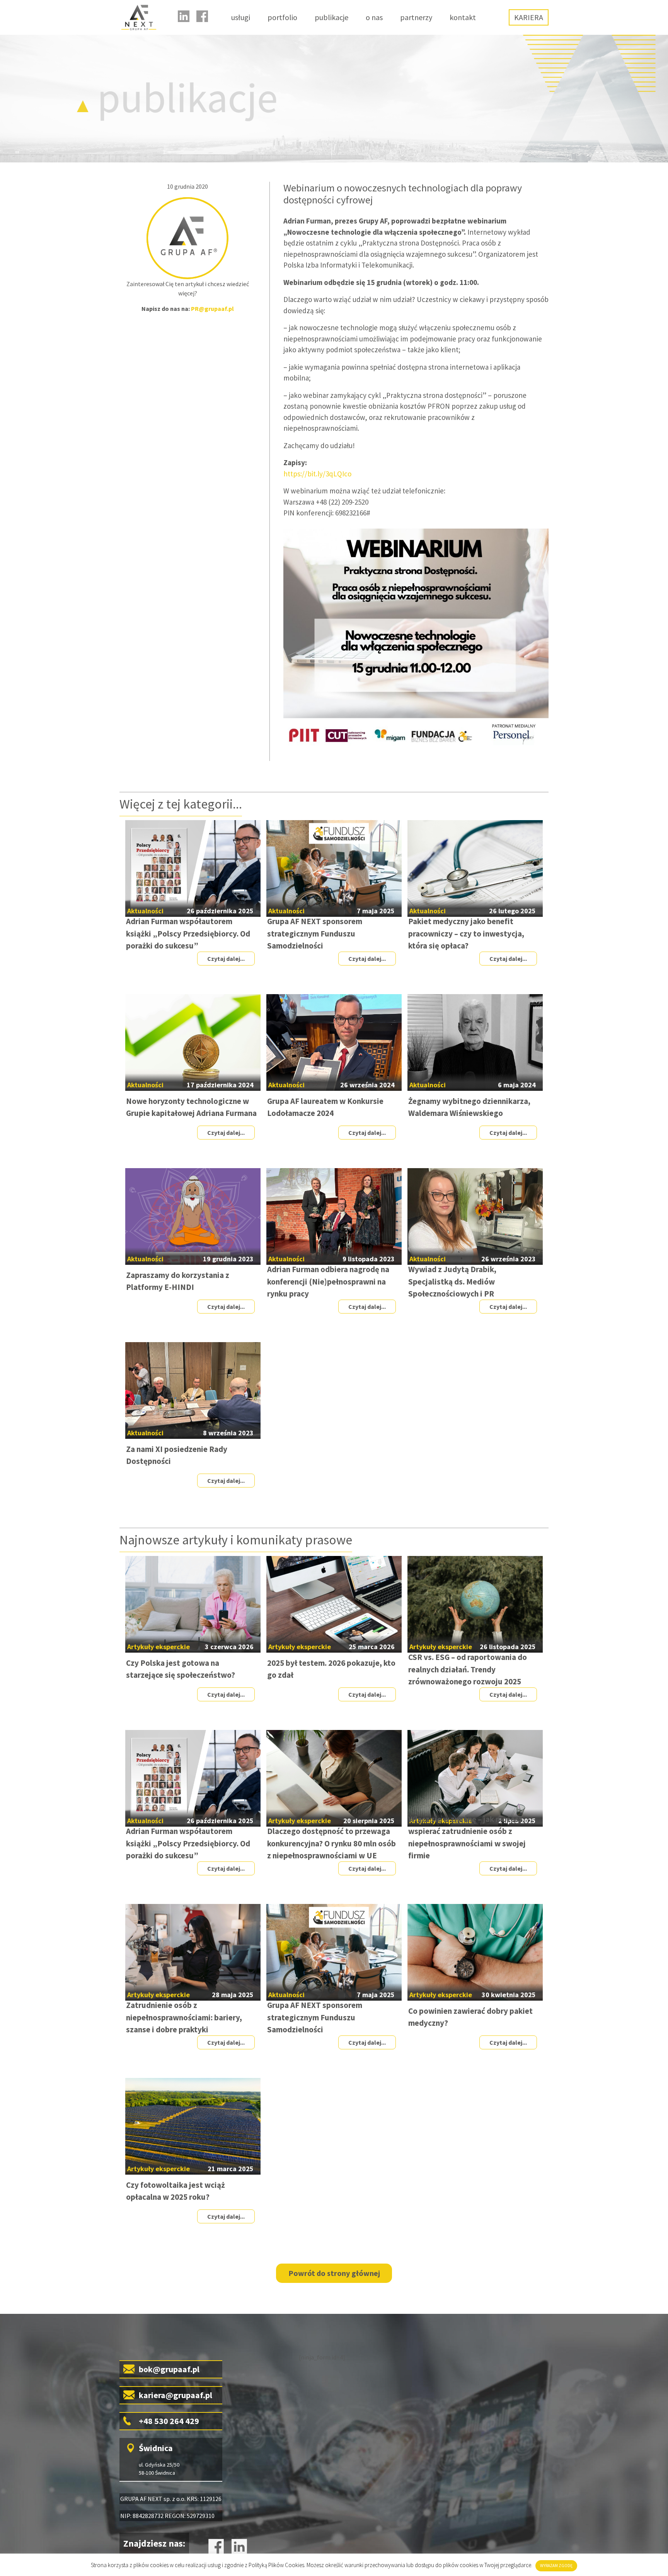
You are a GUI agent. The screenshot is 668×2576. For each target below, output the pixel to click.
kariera (529, 17)
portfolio (282, 17)
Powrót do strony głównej (334, 2273)
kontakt (463, 17)
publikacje (331, 17)
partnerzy (416, 17)
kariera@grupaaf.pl (176, 2395)
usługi (241, 17)
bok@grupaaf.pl (169, 2369)
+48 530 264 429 (169, 2421)
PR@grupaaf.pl (212, 309)
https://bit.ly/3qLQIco (317, 474)
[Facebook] (202, 16)
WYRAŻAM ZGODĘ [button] (556, 2566)
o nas (374, 17)
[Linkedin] (184, 16)
